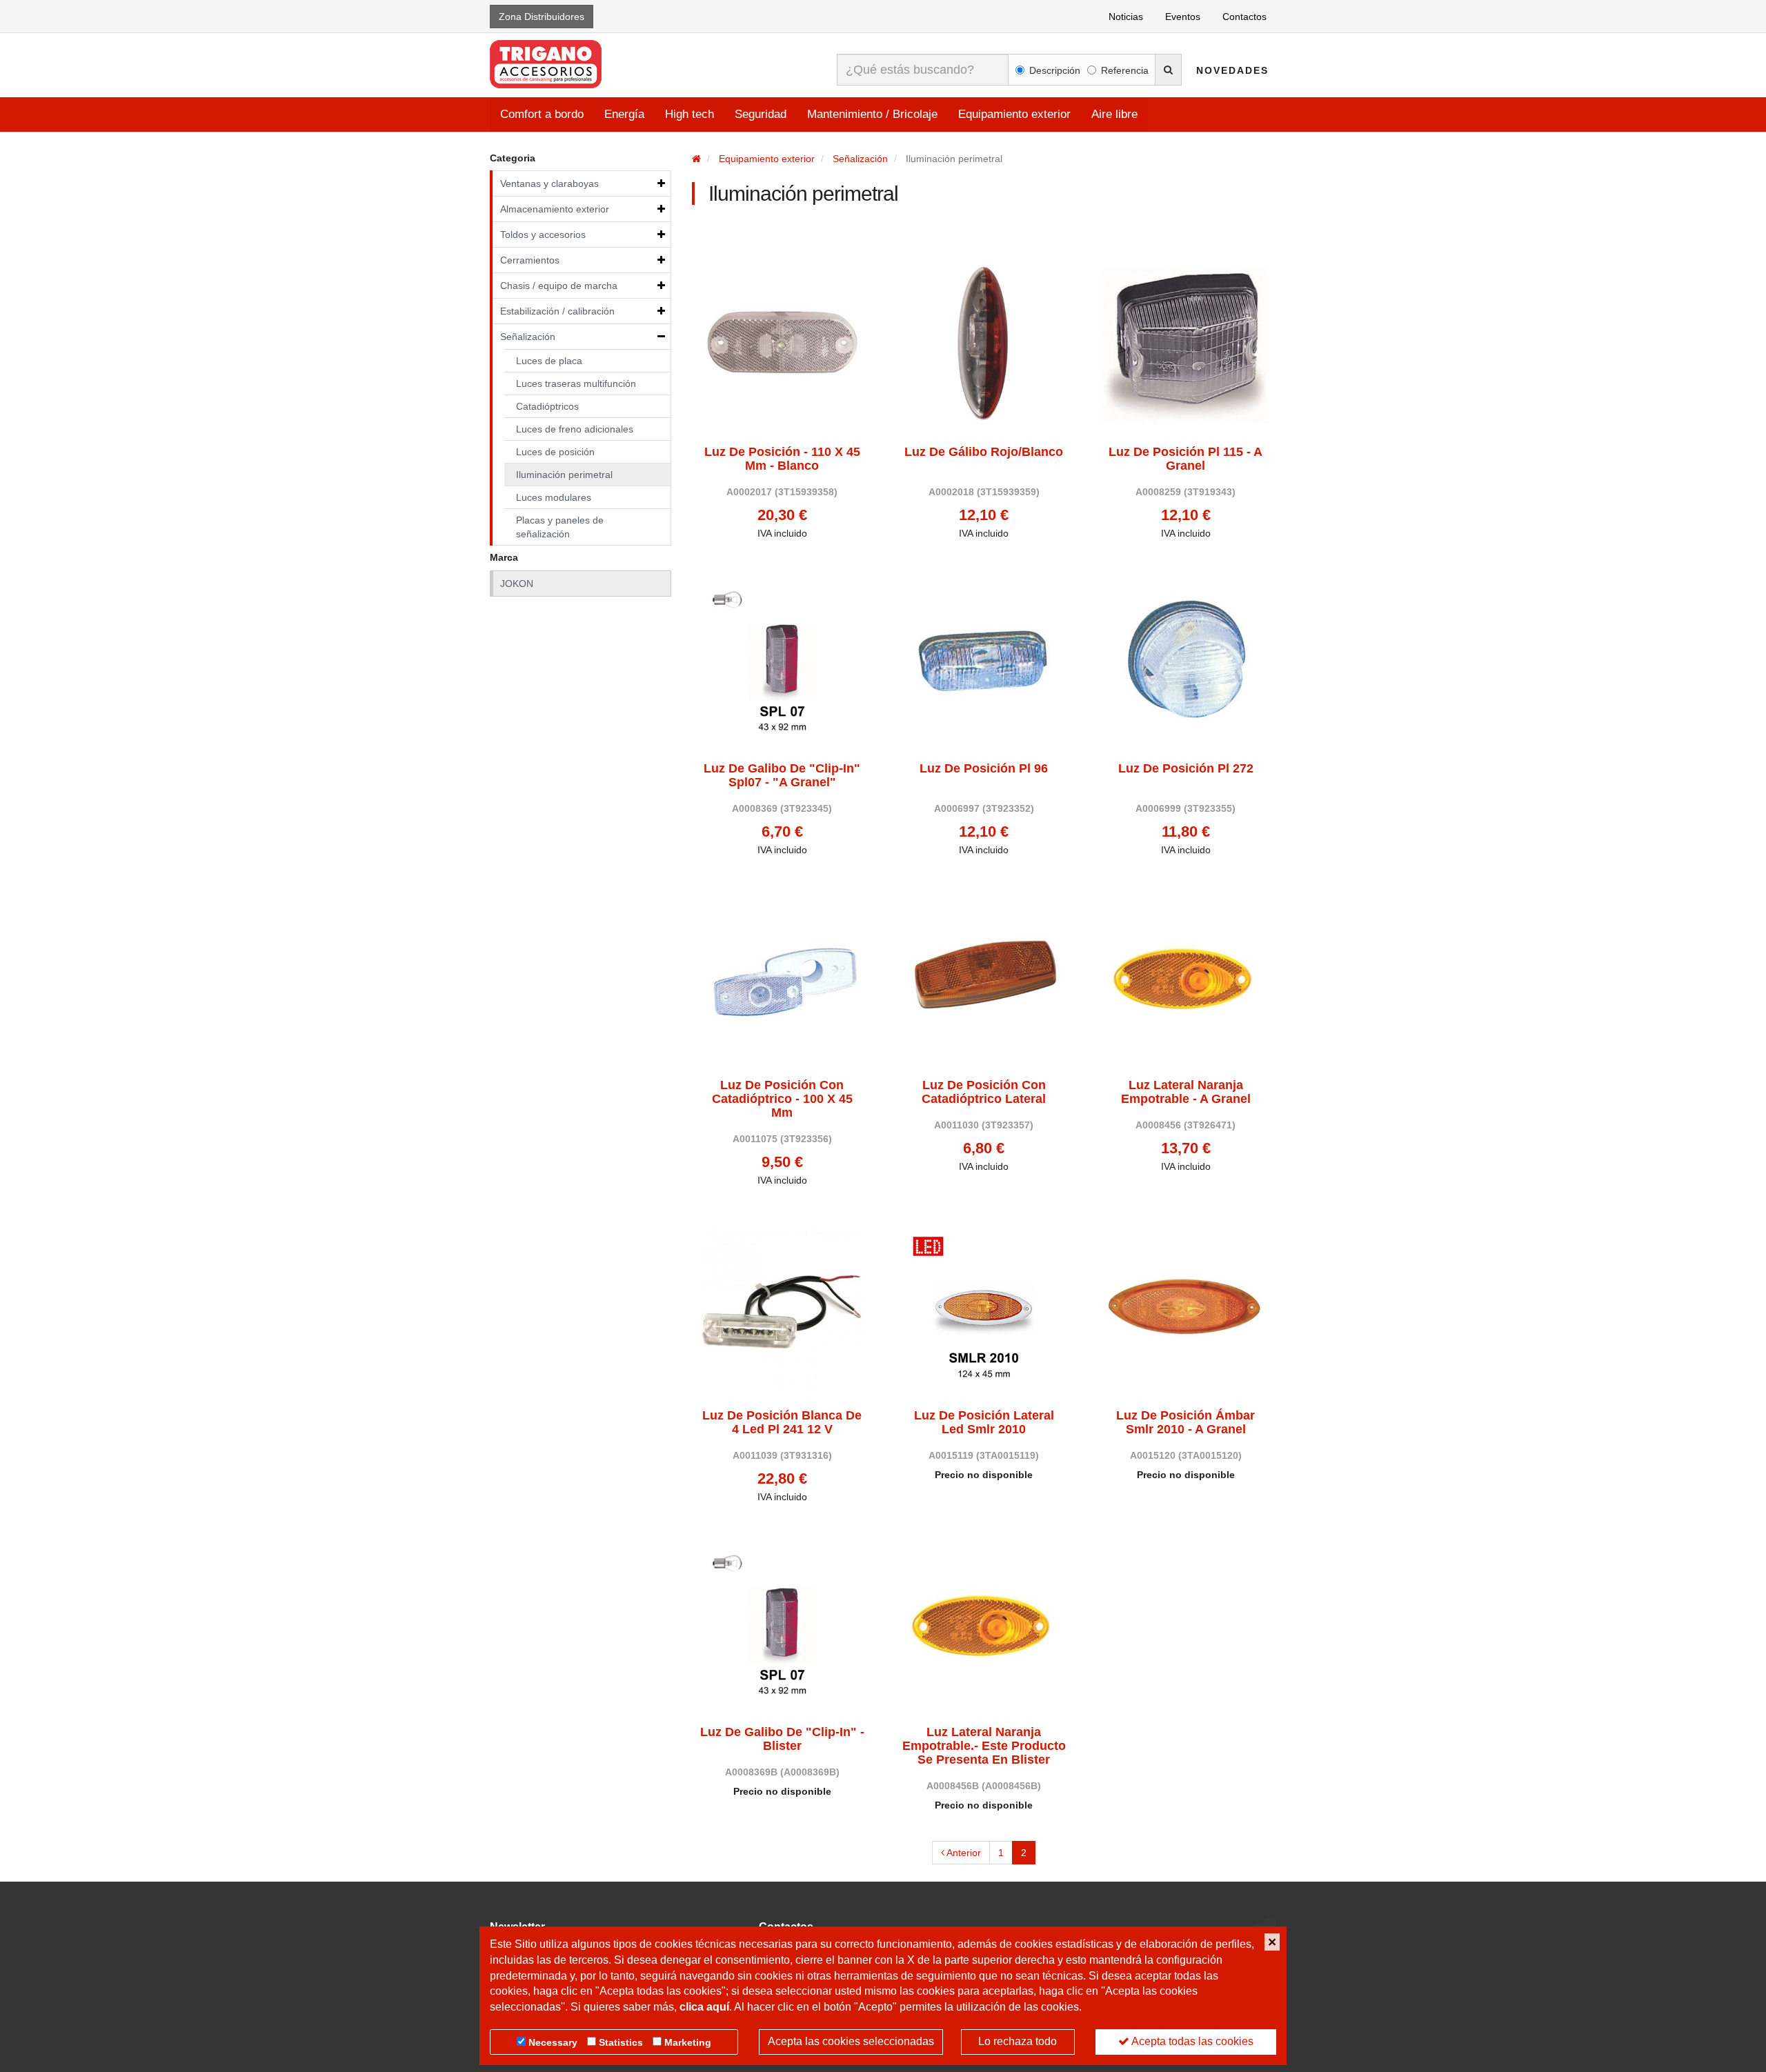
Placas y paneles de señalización (560, 527)
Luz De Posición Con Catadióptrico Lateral (984, 1092)
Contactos (1244, 17)
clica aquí (704, 2007)
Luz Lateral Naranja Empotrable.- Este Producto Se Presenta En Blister (984, 1746)
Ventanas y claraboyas (549, 183)
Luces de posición (555, 452)
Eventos (1183, 17)
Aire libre (1114, 114)
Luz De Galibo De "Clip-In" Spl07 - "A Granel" (782, 776)
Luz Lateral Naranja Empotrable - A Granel (1186, 1092)
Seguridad (761, 114)
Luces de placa (549, 361)
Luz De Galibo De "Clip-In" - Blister (782, 1739)
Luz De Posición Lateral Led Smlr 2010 (984, 1423)
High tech (689, 114)
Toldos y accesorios (543, 235)
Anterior (963, 1853)
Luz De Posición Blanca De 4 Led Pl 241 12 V (782, 1423)
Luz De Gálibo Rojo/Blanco (984, 452)
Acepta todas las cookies (1191, 2041)
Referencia (1125, 70)
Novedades (1232, 70)
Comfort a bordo (542, 114)
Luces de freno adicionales (575, 429)
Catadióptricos (547, 406)
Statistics (621, 2042)
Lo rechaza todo (1018, 2041)
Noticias (1126, 17)
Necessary (553, 2042)
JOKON (517, 584)
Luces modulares (554, 497)
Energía (624, 114)
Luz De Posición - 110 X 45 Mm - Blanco (782, 459)
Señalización (528, 337)
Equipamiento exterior (1014, 114)
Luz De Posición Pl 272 (1186, 769)
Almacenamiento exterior (555, 209)
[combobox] (923, 70)
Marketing (688, 2042)
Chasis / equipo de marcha (559, 286)
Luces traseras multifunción (576, 383)
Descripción (1055, 70)
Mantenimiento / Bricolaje (872, 114)
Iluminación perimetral (564, 475)
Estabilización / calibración (557, 311)
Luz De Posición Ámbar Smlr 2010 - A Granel (1185, 1423)
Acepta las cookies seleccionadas (851, 2041)
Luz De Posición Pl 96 (984, 769)
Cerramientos (530, 260)
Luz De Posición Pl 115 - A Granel (1185, 459)
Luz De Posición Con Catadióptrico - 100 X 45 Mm (782, 1099)
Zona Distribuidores (542, 17)
